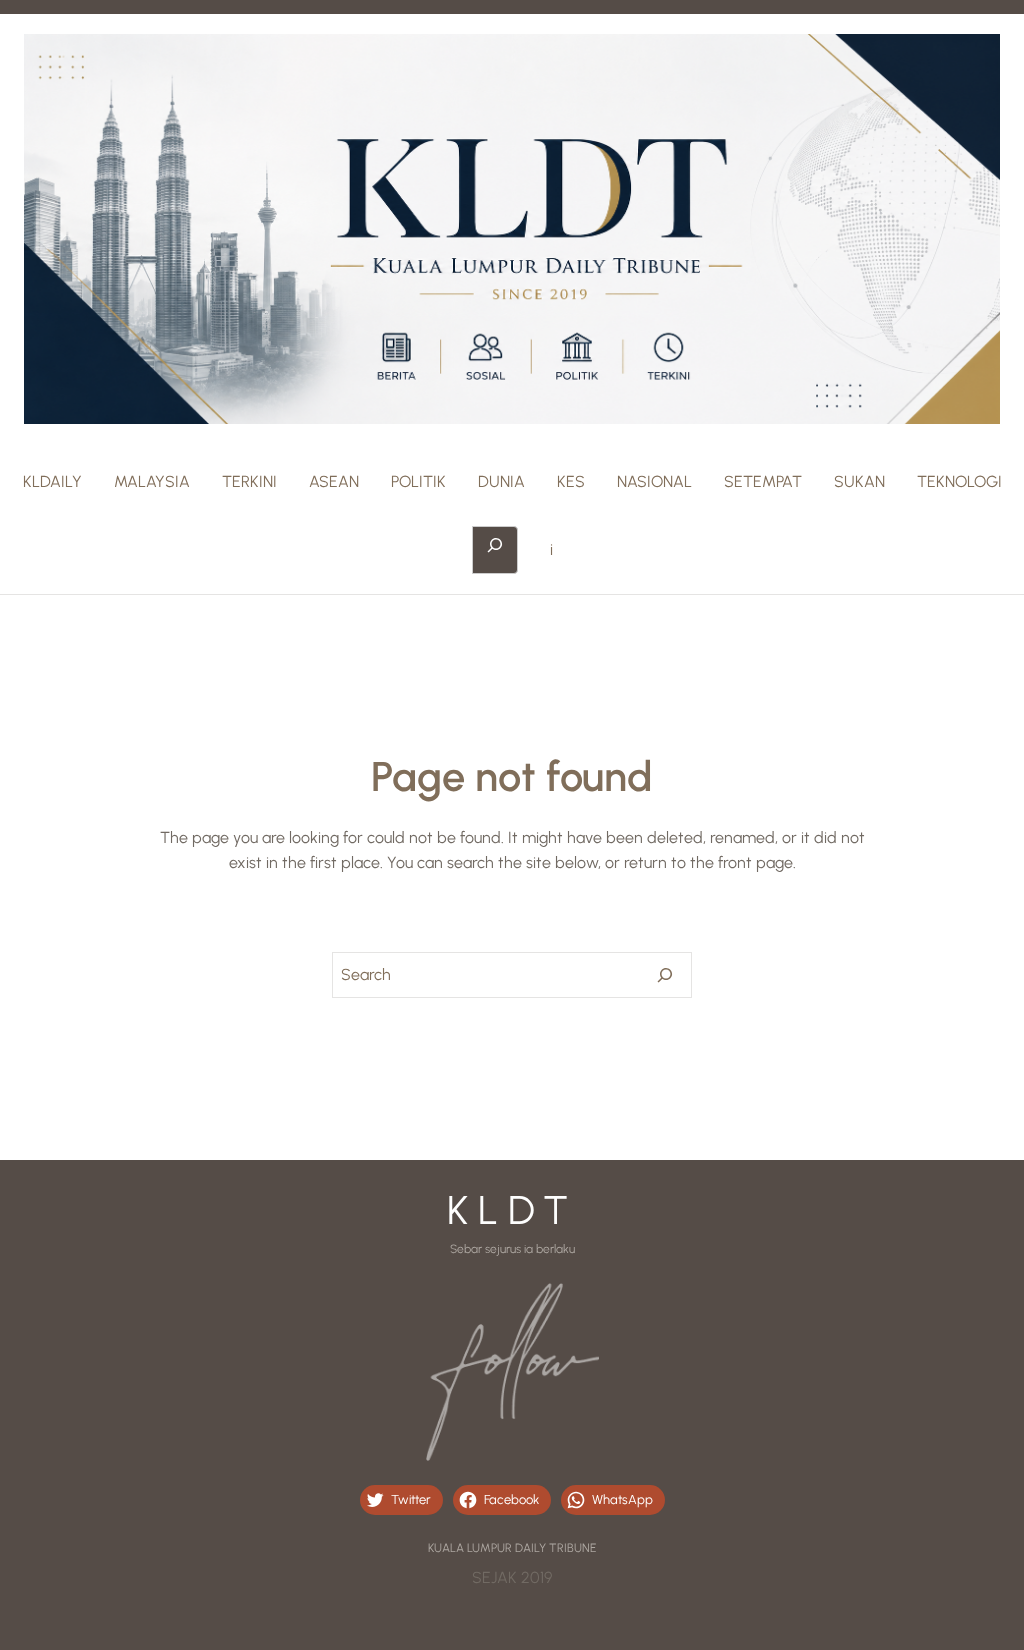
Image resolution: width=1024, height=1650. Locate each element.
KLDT (512, 1210)
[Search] (665, 975)
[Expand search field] (495, 550)
